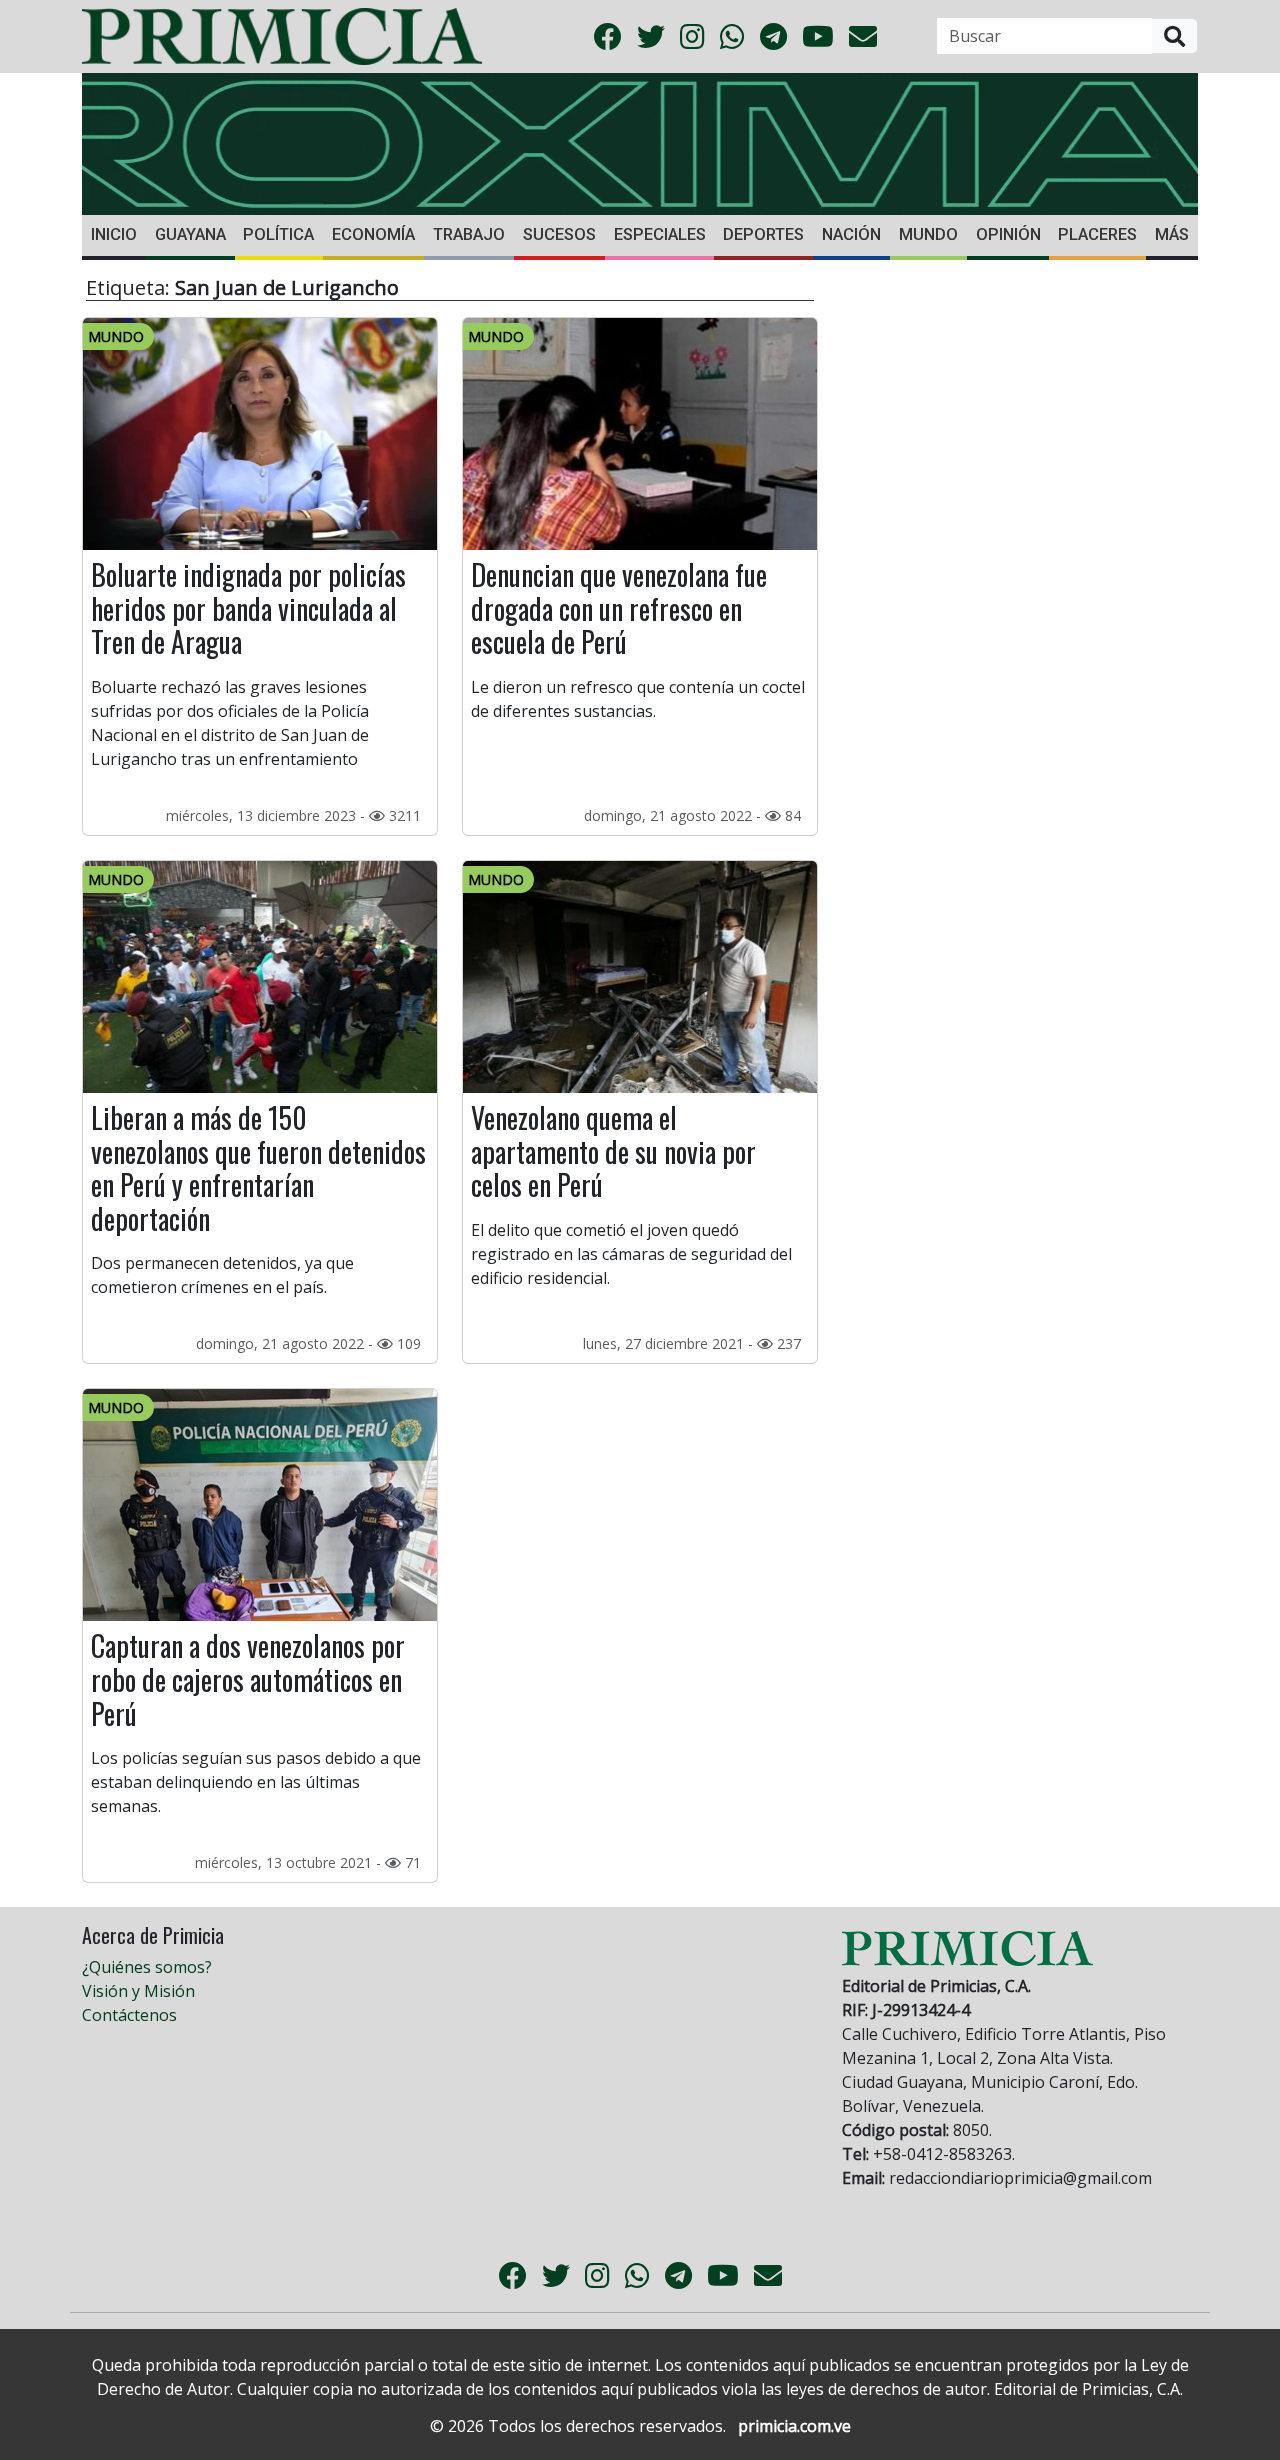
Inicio (114, 234)
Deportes (763, 234)
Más (1172, 234)
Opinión (1008, 234)
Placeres (1097, 234)
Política (278, 234)
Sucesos (559, 234)
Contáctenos (129, 2015)
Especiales (660, 234)
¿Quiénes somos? (147, 1967)
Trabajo (469, 234)
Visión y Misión (138, 1991)
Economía (373, 234)
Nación (851, 234)
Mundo (928, 234)
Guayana (190, 234)
